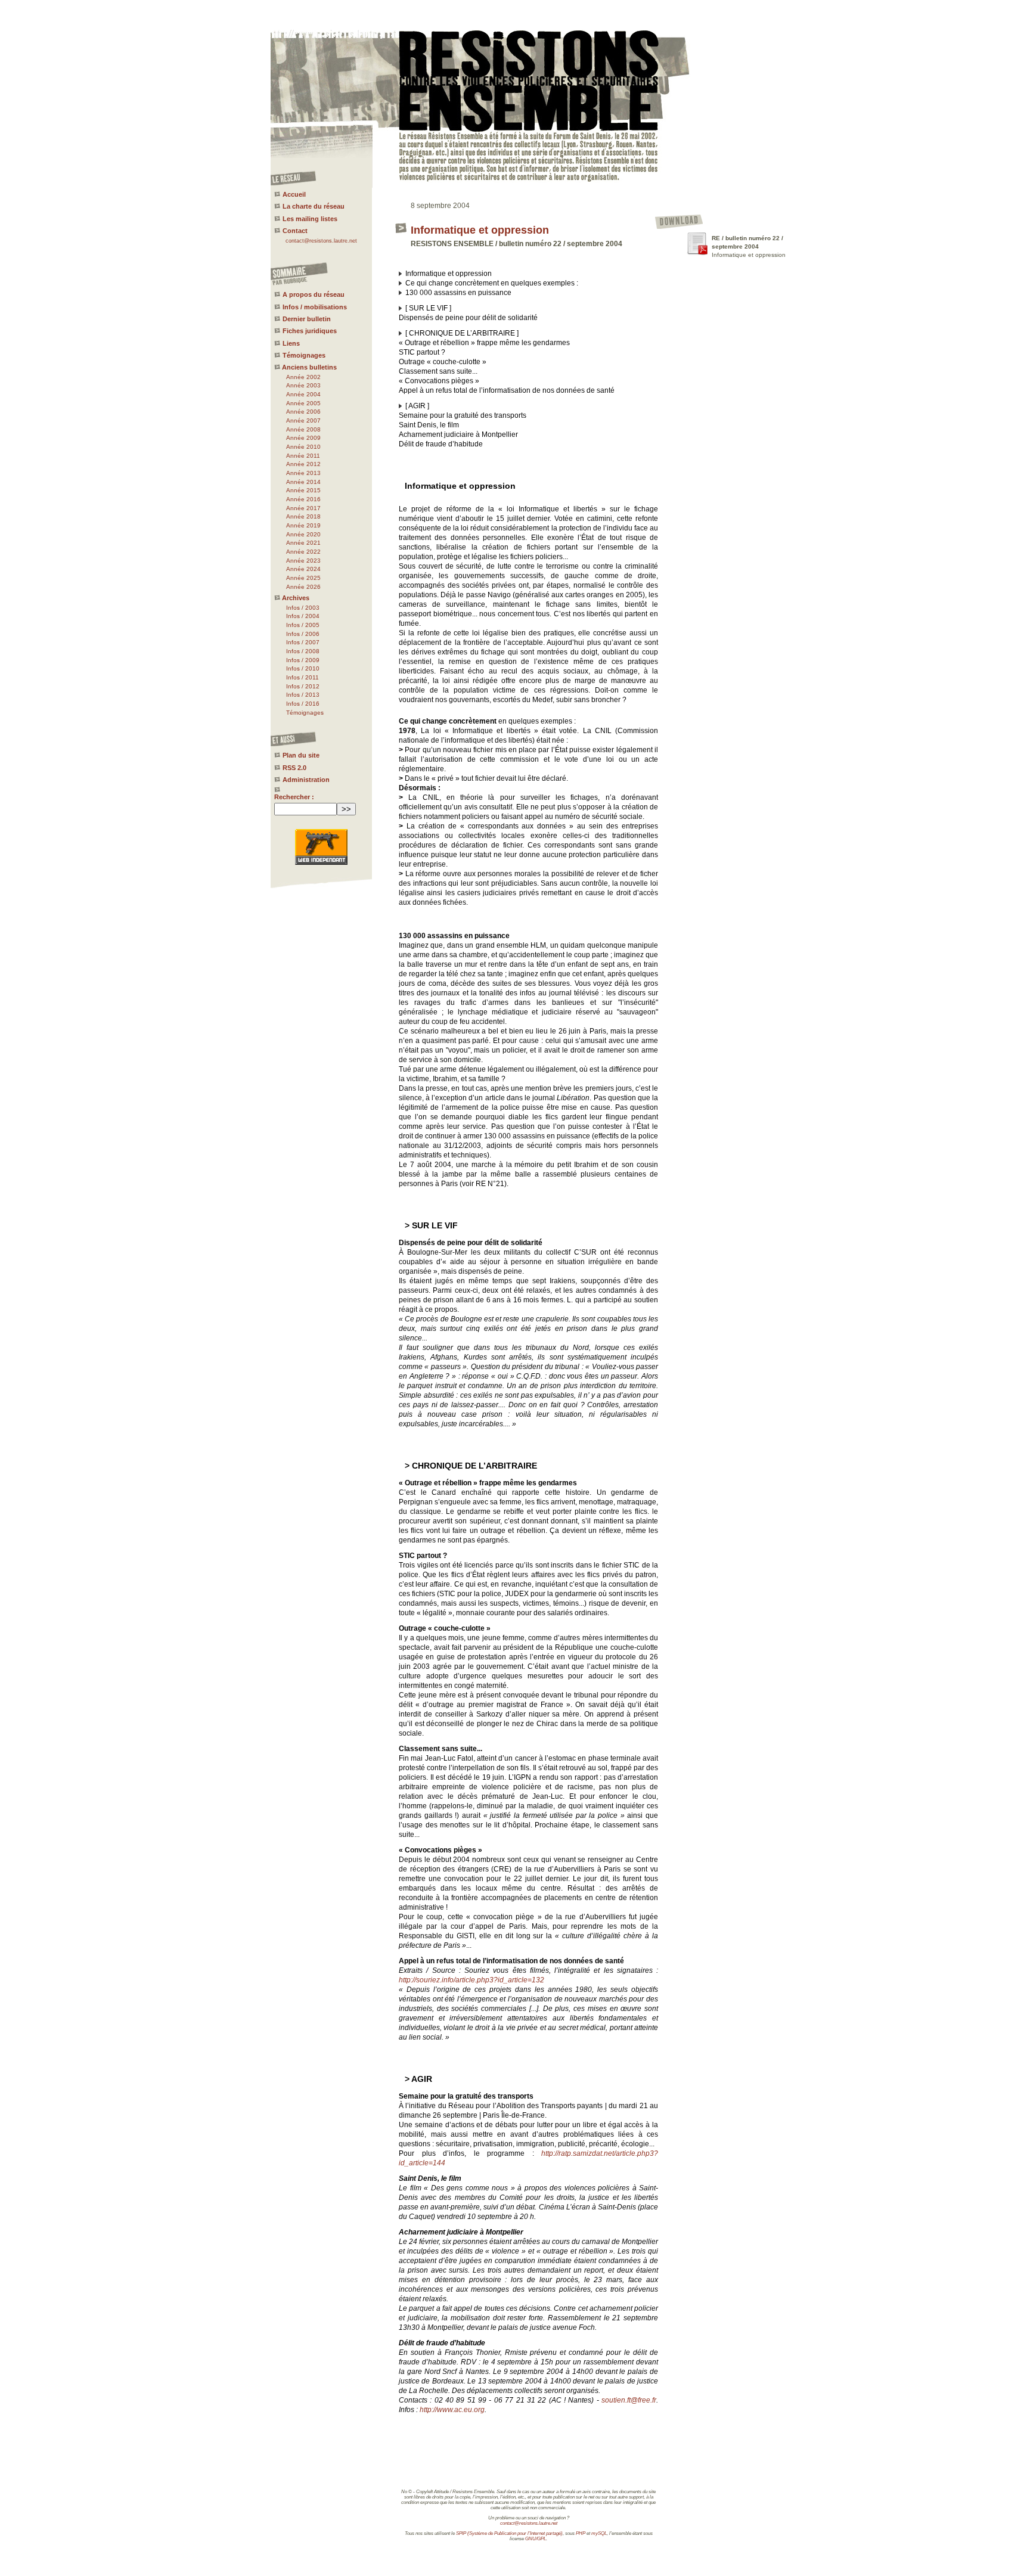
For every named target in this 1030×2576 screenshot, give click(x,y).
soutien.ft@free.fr (629, 2400)
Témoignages (304, 355)
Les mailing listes (310, 219)
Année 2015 (303, 490)
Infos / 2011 (303, 677)
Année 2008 (303, 429)
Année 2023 (303, 561)
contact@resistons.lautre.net (321, 241)
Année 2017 (303, 508)
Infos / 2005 (303, 625)
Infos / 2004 (303, 616)
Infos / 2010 (303, 668)
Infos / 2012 (303, 686)
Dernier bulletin (307, 319)
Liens (291, 343)
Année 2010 (303, 447)
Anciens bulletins (309, 367)
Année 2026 (303, 587)
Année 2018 (303, 516)
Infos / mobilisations (315, 307)
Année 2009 (303, 438)
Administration (306, 780)
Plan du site (301, 755)
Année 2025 (303, 578)
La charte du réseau (314, 206)
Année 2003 (303, 385)
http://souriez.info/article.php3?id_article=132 (471, 1980)
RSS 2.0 (294, 768)
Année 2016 (303, 499)
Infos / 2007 (303, 642)
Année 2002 (303, 377)
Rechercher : (294, 797)
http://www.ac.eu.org (452, 2410)
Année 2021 (303, 543)
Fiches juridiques (310, 331)
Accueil (294, 194)
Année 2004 (303, 394)
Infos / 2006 (303, 634)
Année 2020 (303, 534)
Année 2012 (303, 464)
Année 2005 (303, 403)
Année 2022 (303, 552)
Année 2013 (303, 473)
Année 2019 (303, 525)
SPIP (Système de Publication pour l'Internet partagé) (509, 2533)
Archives (296, 598)
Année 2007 (303, 420)
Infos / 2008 (303, 651)
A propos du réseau (314, 294)
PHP (581, 2533)
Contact (295, 231)
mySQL (599, 2533)
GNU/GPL (536, 2539)
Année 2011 (303, 456)
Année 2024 (303, 569)
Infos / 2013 (303, 695)
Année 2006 (303, 412)
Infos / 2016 (303, 704)
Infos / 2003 (303, 608)
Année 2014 (303, 482)
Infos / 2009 (303, 660)
